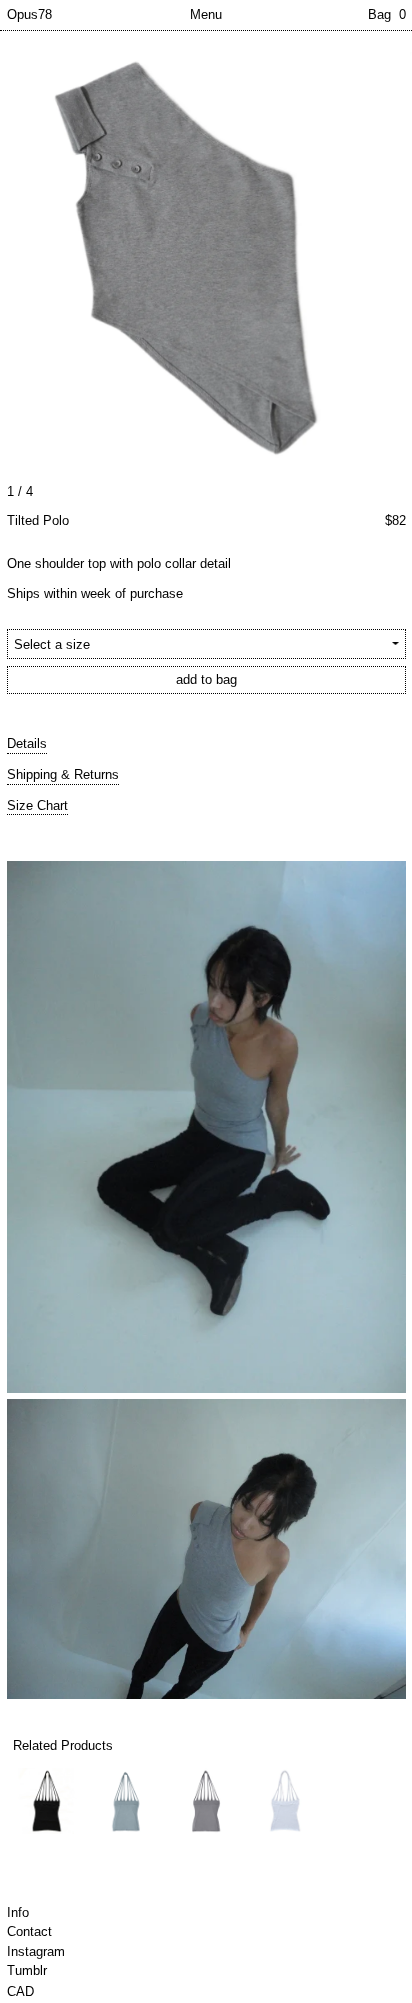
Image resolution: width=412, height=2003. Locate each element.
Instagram (36, 1951)
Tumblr (27, 1970)
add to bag (206, 679)
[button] (206, 256)
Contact (29, 1931)
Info (18, 1912)
